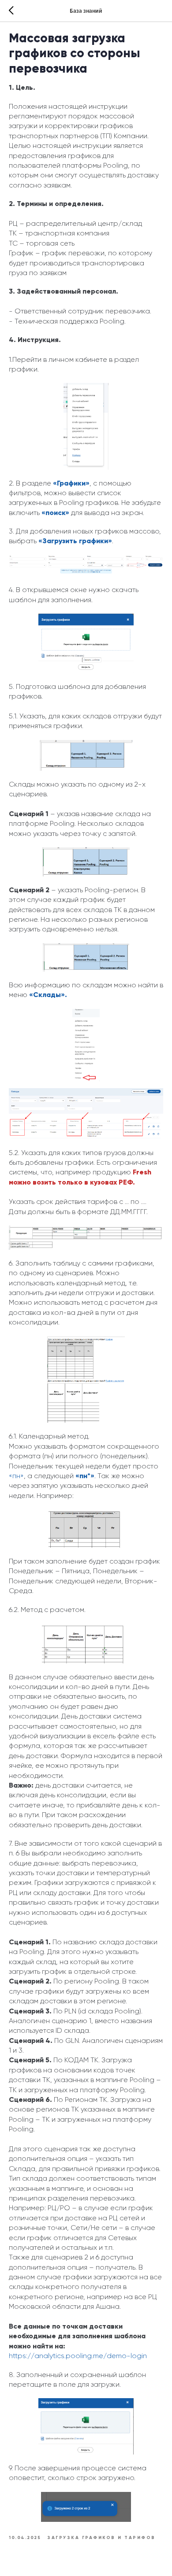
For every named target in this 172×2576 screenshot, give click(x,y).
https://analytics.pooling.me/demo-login (78, 2356)
